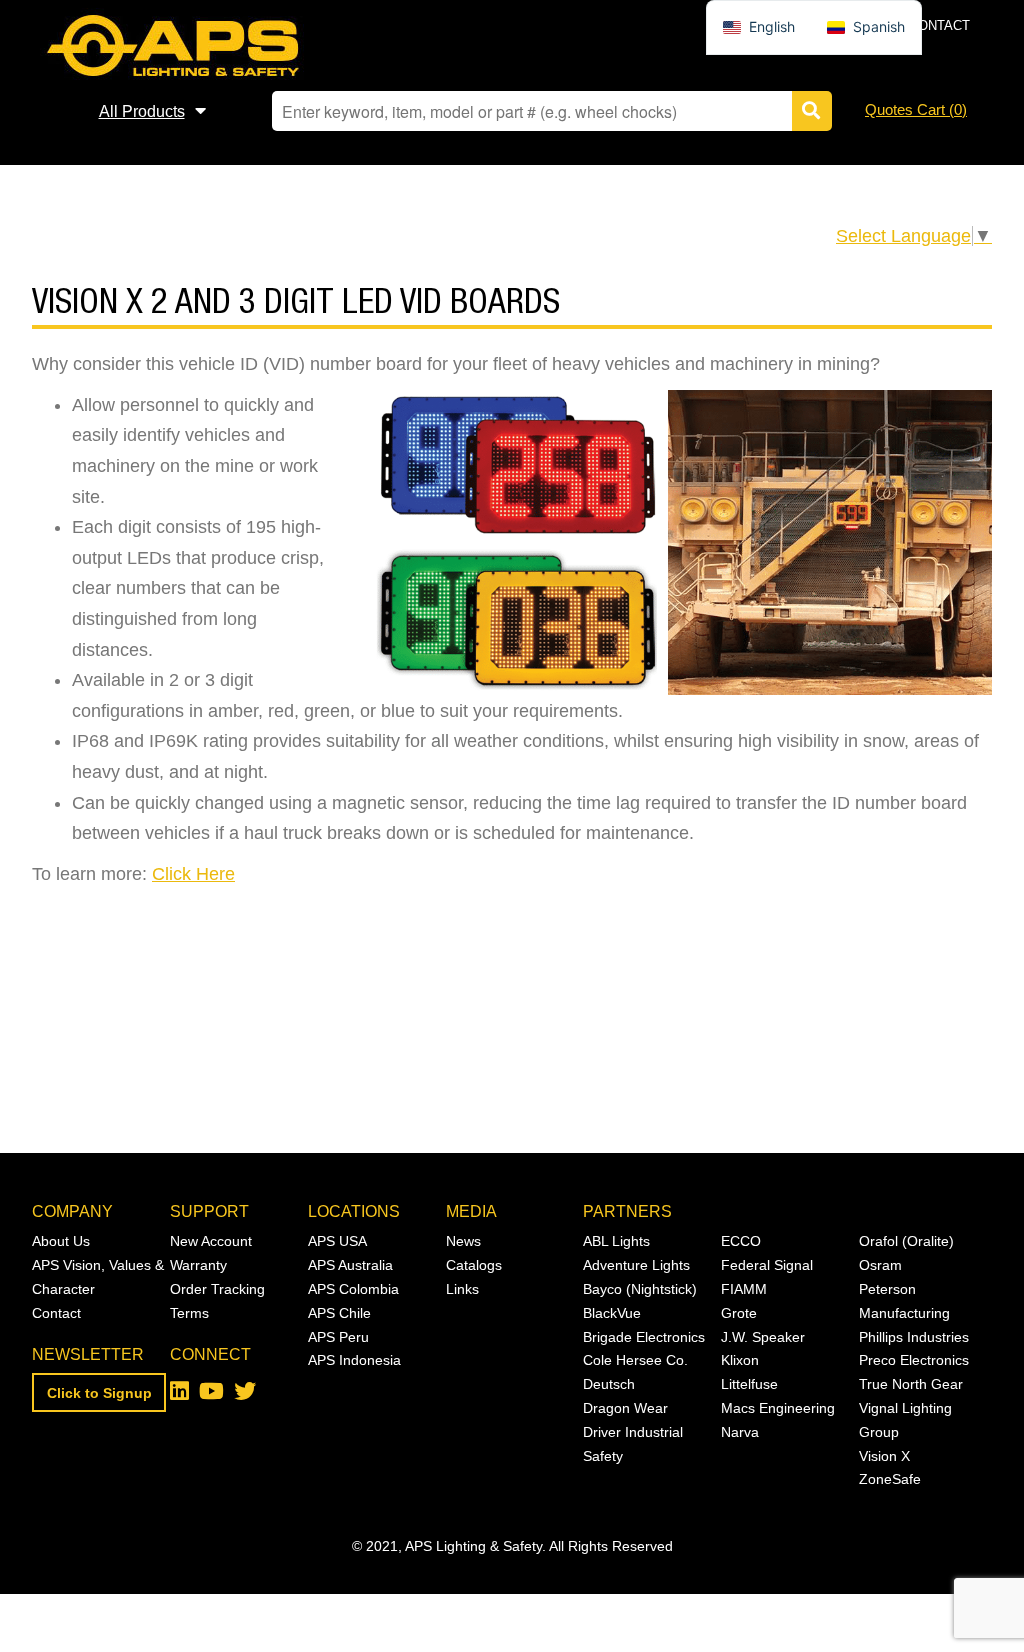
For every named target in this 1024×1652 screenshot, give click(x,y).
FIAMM (744, 1289)
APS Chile (339, 1313)
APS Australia (350, 1265)
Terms (189, 1313)
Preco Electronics (914, 1360)
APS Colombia (353, 1289)
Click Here (193, 874)
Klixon (740, 1360)
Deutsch (609, 1384)
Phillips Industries (914, 1337)
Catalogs (474, 1265)
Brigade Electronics (644, 1337)
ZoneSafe (890, 1479)
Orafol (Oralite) (906, 1241)
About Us (61, 1241)
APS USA (337, 1241)
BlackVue (612, 1313)
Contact (939, 25)
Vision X (884, 1456)
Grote (739, 1313)
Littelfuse (749, 1384)
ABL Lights (616, 1241)
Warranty (198, 1265)
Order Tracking (217, 1289)
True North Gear (911, 1384)
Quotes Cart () (916, 109)
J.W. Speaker (763, 1337)
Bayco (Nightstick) (640, 1289)
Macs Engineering (778, 1408)
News (463, 1241)
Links (462, 1289)
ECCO (741, 1241)
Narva (740, 1432)
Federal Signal (767, 1265)
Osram (880, 1265)
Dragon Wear (625, 1408)
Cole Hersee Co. (635, 1360)
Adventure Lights (636, 1265)
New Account (211, 1241)
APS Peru (338, 1337)
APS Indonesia (354, 1360)
